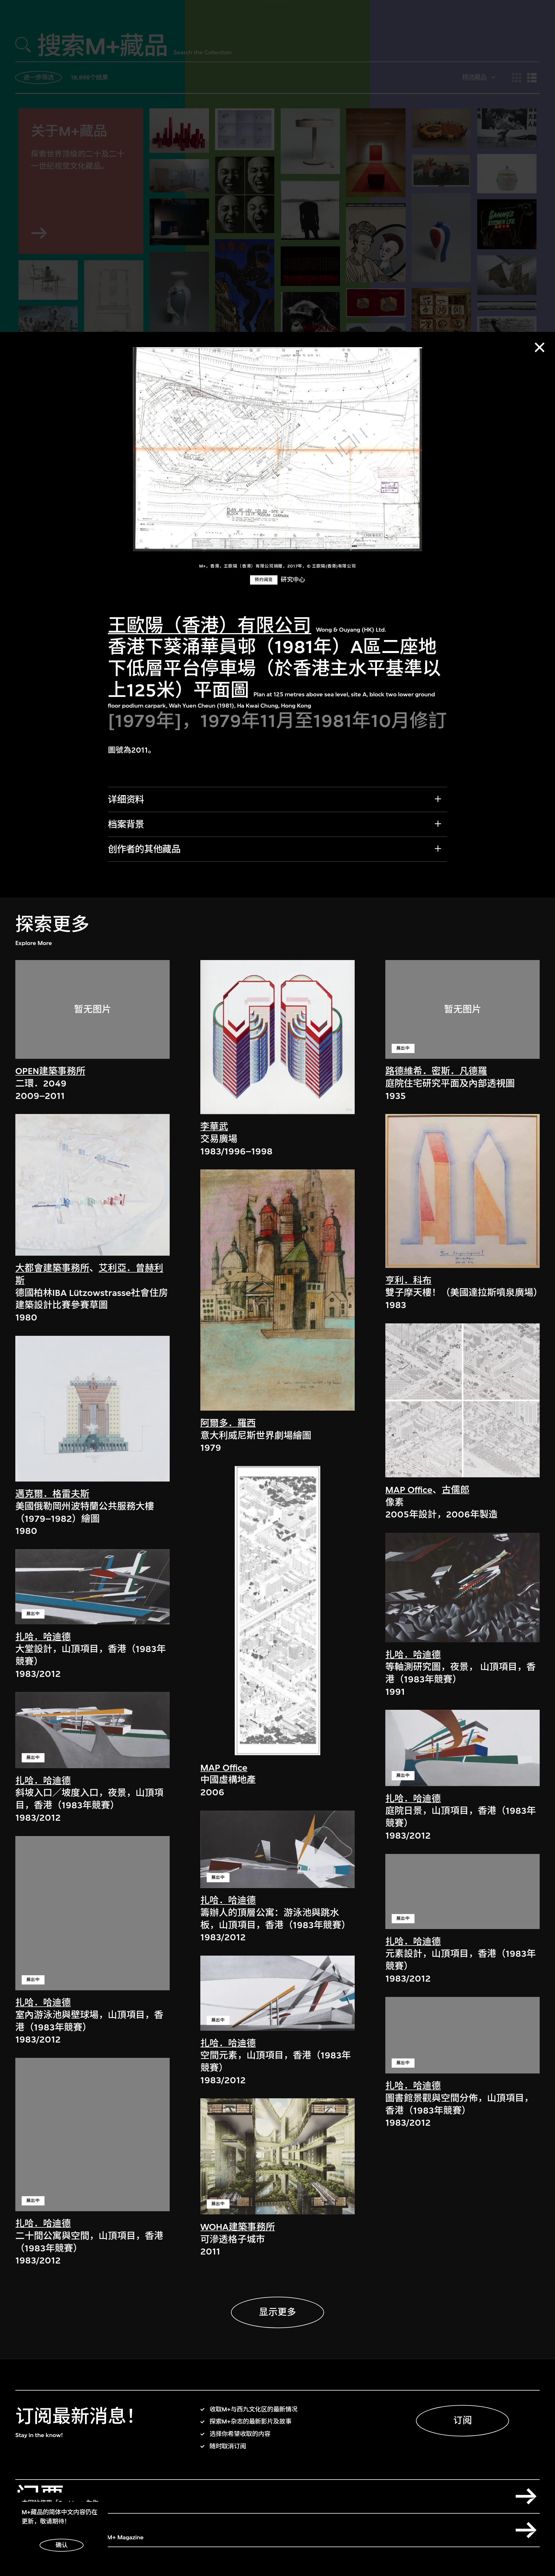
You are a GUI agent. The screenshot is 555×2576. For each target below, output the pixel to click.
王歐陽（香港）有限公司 (210, 625)
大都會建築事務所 (52, 1268)
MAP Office (224, 1767)
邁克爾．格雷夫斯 (52, 1494)
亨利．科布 (408, 1280)
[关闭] (540, 347)
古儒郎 (456, 1490)
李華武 (214, 1127)
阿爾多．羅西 (228, 1423)
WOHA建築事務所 (238, 2227)
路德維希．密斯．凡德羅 (436, 1071)
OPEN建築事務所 (50, 1071)
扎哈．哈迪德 (43, 1637)
